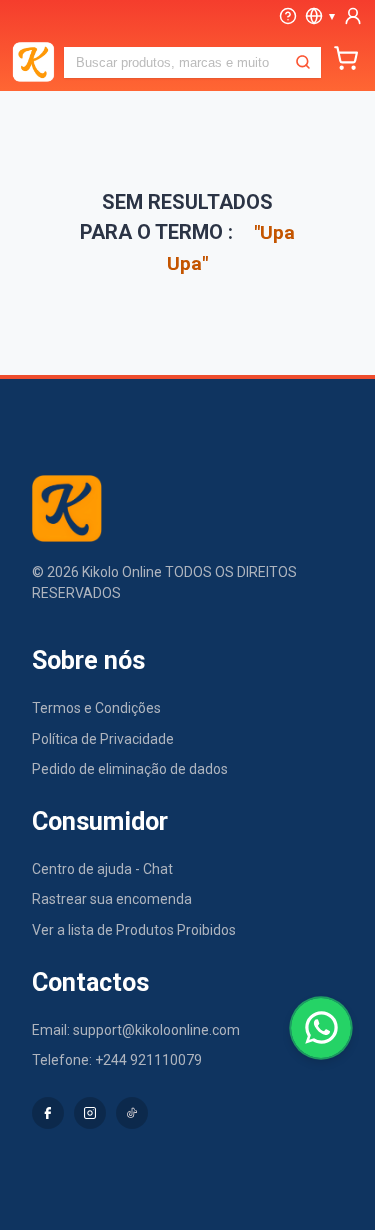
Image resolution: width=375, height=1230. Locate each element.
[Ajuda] (288, 16)
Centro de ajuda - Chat (102, 869)
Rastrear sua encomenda (112, 899)
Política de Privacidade (103, 739)
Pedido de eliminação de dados (130, 769)
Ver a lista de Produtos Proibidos (134, 930)
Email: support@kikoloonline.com (136, 1030)
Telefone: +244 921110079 (117, 1060)
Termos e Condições (96, 708)
